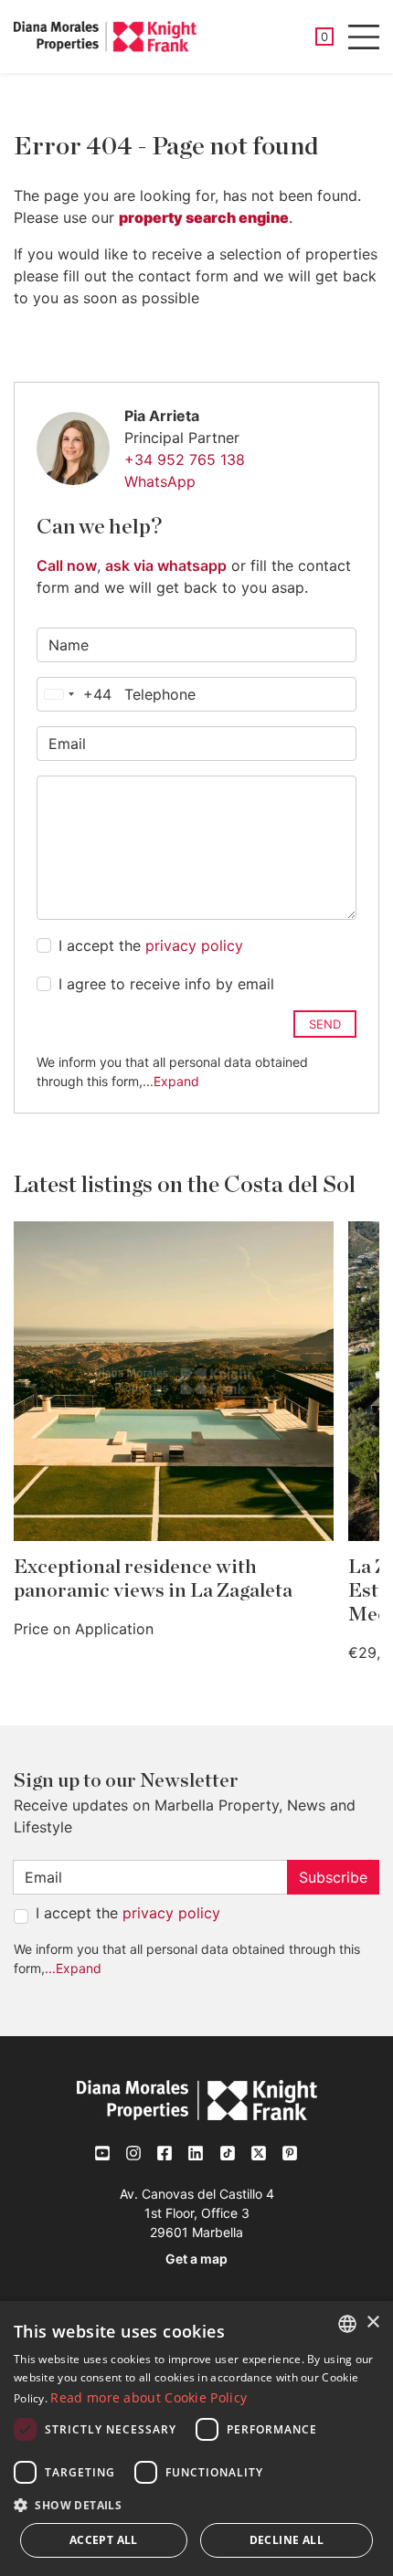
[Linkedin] (196, 2153)
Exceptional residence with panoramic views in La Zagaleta (153, 1579)
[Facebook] (165, 2153)
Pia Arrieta (162, 416)
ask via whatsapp (166, 565)
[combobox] (74, 694)
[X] (259, 2153)
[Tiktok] (228, 2153)
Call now (67, 565)
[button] (196, 2505)
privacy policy (194, 945)
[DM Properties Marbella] (105, 37)
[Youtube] (103, 2153)
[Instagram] (134, 2153)
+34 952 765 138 (185, 459)
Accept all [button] (104, 2540)
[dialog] (196, 2439)
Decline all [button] (287, 2540)
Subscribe (333, 1877)
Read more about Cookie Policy (149, 2397)
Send (325, 1024)
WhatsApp (160, 481)
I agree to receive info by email (166, 984)
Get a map (196, 2259)
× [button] (372, 2323)
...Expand (171, 1081)
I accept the (151, 945)
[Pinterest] (290, 2153)
